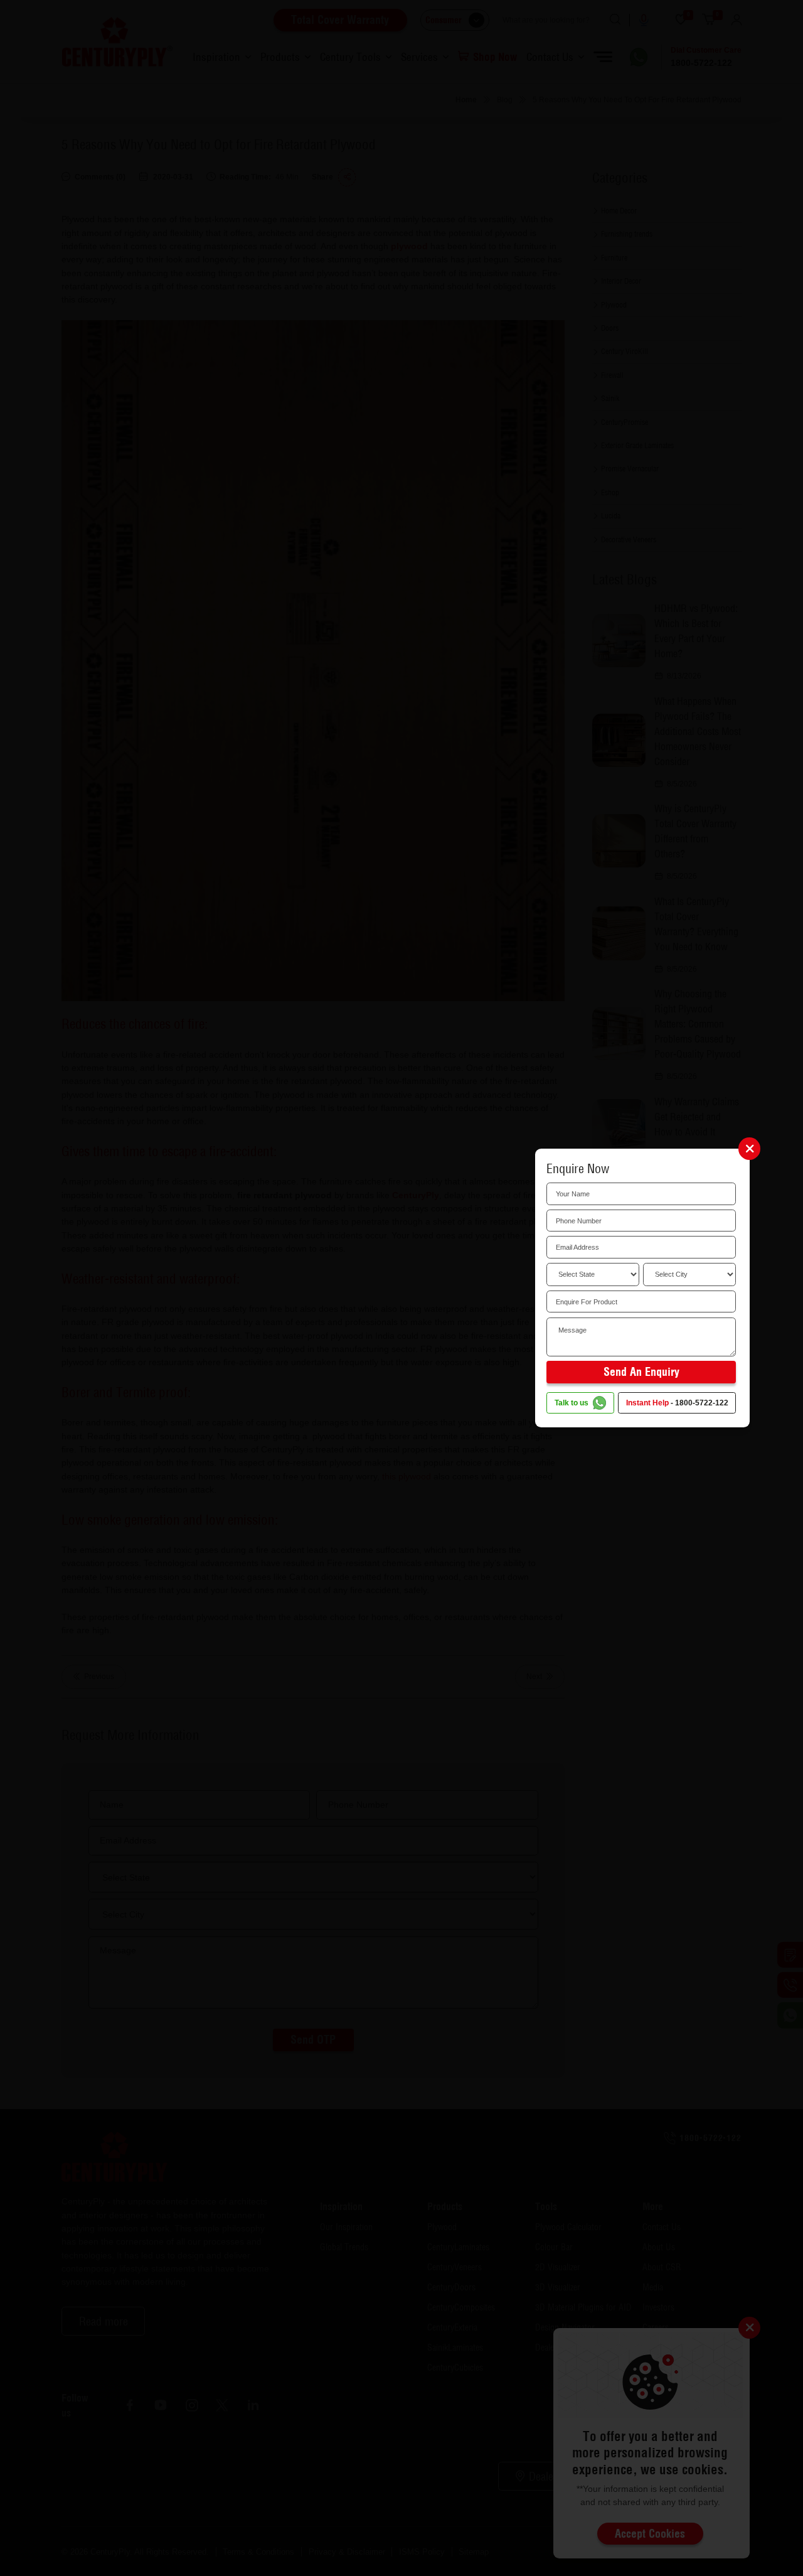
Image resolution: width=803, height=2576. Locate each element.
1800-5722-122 (702, 1403)
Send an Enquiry (641, 1371)
